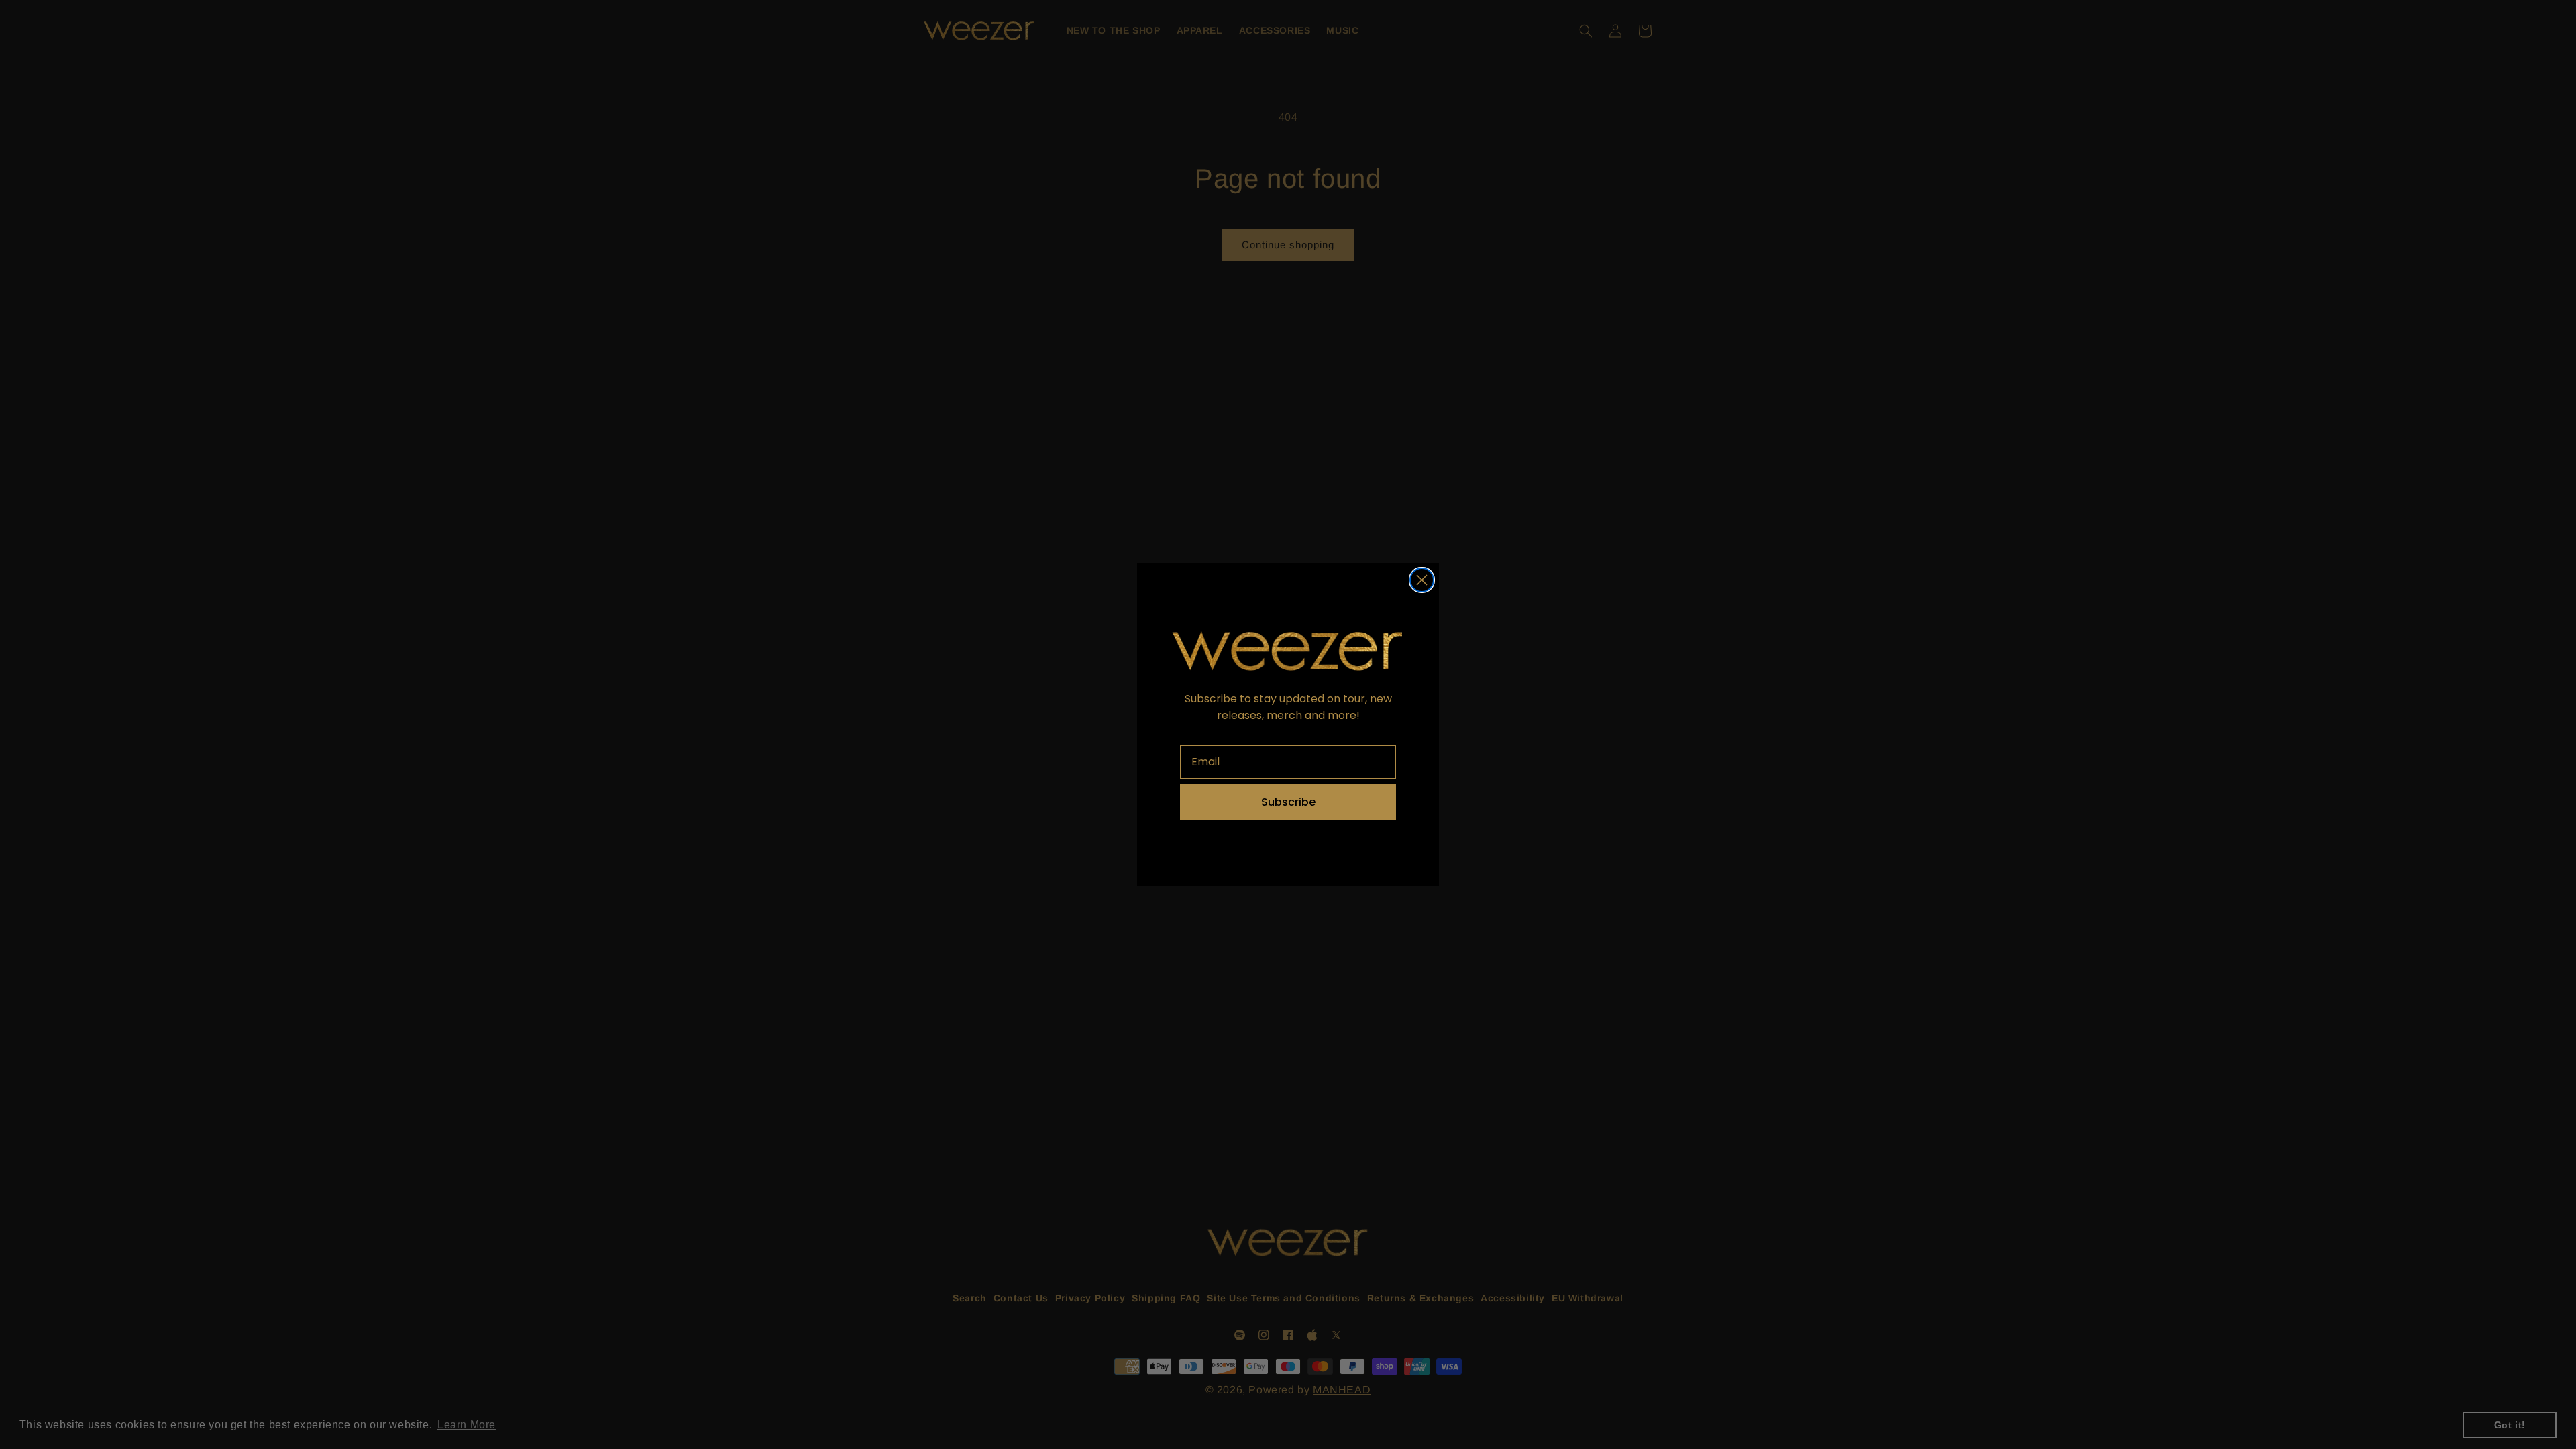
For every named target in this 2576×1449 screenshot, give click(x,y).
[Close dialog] (1422, 580)
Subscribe (1288, 802)
